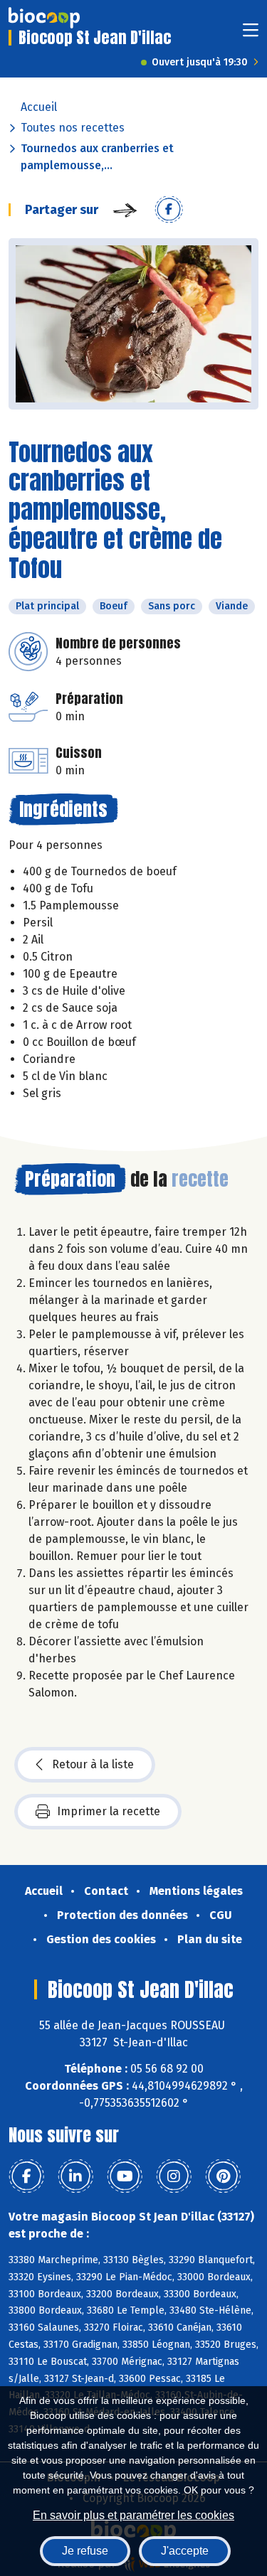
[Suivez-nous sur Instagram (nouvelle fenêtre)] (174, 2176)
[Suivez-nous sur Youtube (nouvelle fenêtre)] (125, 2176)
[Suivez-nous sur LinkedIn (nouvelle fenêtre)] (75, 2176)
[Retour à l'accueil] (44, 18)
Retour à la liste (93, 1764)
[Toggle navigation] (251, 34)
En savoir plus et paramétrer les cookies (133, 2515)
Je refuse (85, 2551)
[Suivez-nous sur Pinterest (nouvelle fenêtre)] (223, 2176)
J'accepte (185, 2551)
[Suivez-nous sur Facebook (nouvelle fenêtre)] (26, 2176)
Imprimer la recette (109, 1811)
